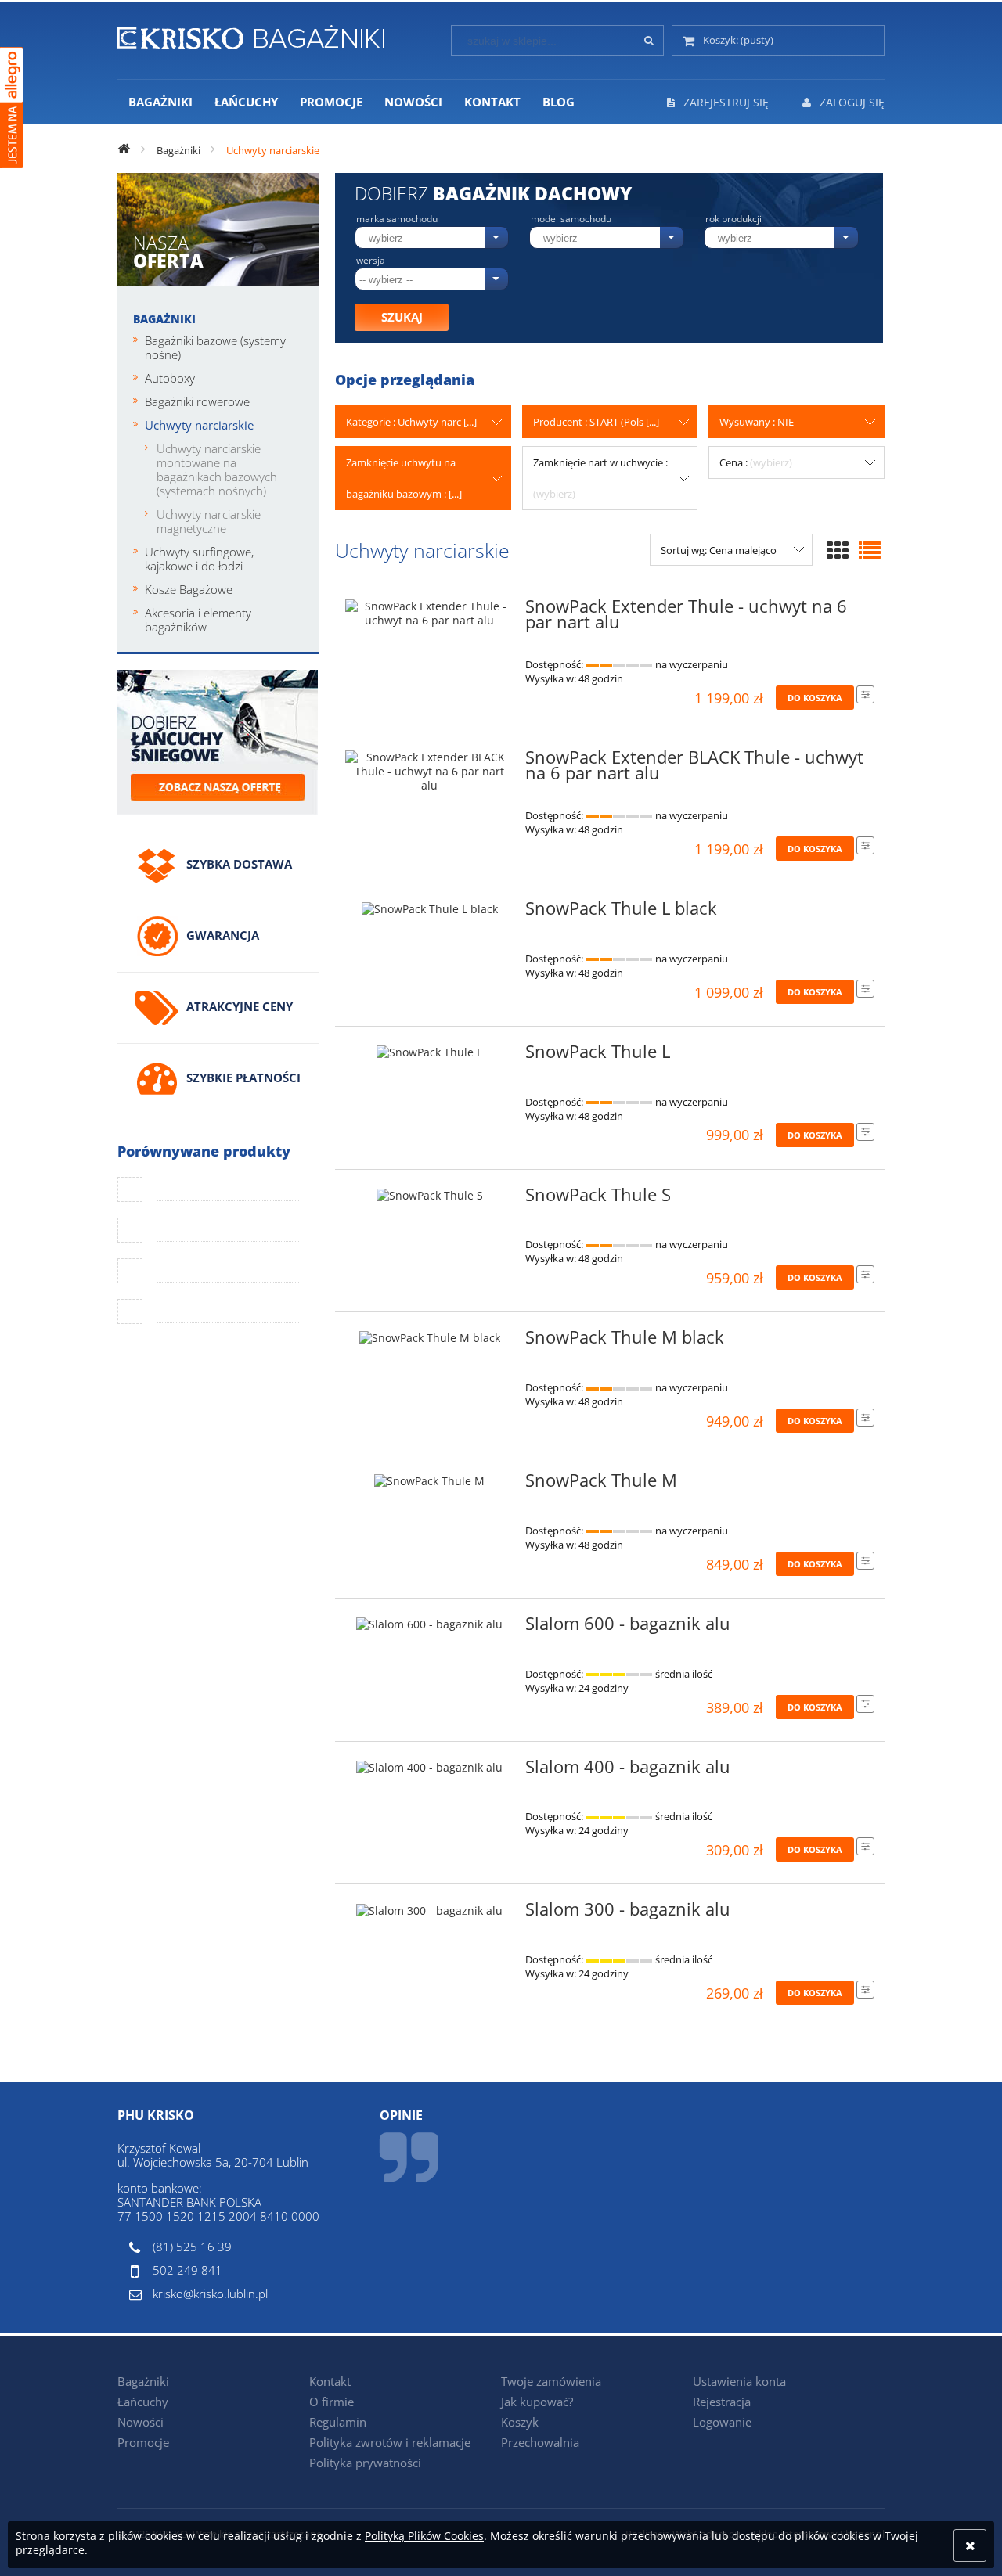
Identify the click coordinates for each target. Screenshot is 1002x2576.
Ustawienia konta (739, 2381)
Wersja (371, 261)
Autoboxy (170, 378)
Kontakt (330, 2381)
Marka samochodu (397, 219)
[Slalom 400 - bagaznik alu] (430, 1772)
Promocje (143, 2442)
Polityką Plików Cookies (424, 2536)
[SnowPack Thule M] (430, 1485)
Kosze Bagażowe (189, 589)
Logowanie (722, 2422)
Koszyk (520, 2422)
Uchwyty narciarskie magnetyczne (209, 521)
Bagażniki (164, 319)
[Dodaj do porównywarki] (865, 694)
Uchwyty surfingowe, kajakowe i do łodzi (199, 559)
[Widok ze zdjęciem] (838, 550)
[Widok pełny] (870, 550)
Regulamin (338, 2422)
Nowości (141, 2422)
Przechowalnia (540, 2442)
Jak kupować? (537, 2402)
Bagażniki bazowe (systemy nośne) (215, 347)
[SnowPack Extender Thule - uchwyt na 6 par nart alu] (430, 613)
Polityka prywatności (365, 2463)
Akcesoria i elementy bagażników (198, 620)
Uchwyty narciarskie (199, 425)
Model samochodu (571, 219)
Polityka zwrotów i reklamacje (390, 2442)
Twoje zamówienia (551, 2381)
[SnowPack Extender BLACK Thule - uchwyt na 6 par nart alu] (430, 772)
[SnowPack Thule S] (430, 1200)
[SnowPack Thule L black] (430, 913)
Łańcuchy (143, 2402)
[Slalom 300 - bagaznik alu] (430, 1914)
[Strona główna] (251, 34)
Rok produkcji (733, 219)
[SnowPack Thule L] (430, 1056)
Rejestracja (722, 2402)
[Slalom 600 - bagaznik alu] (430, 1628)
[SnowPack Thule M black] (430, 1342)
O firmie (332, 2402)
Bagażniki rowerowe (197, 401)
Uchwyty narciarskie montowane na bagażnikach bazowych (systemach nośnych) (217, 470)
